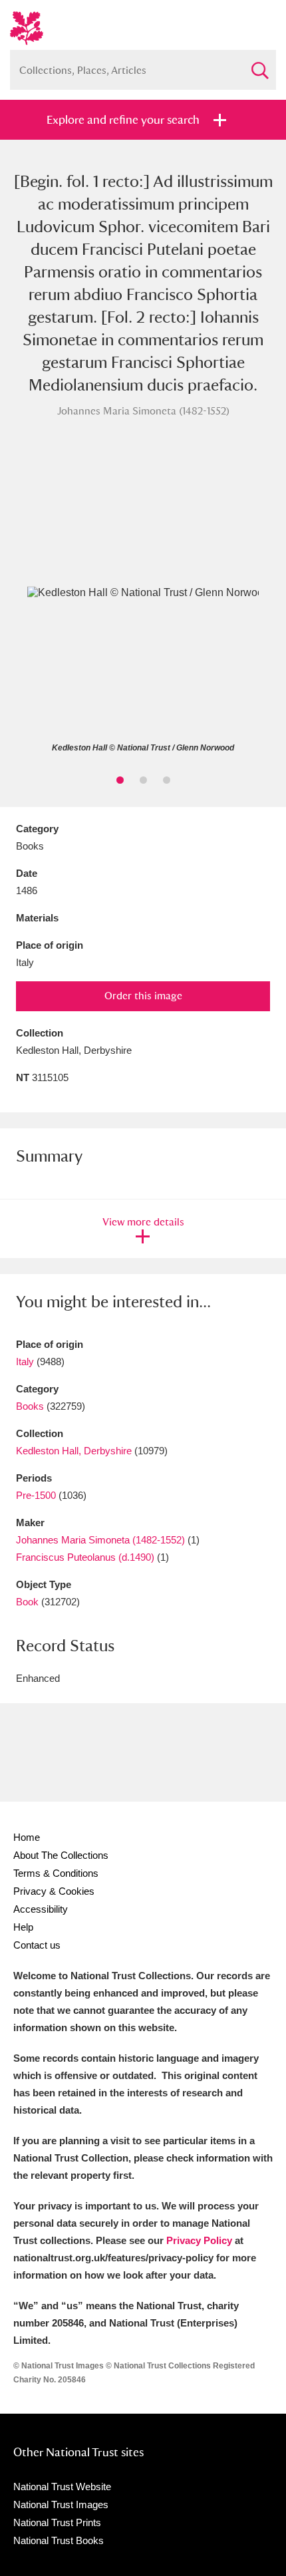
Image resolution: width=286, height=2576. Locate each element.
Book (27, 1602)
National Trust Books (59, 2540)
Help (23, 1927)
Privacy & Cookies (54, 1891)
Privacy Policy (199, 2240)
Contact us (37, 1945)
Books (30, 1406)
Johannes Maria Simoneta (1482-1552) (100, 1540)
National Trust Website (62, 2487)
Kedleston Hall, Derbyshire (74, 1451)
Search (259, 65)
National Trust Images (61, 2504)
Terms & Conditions (56, 1873)
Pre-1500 (36, 1495)
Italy (25, 1362)
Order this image (143, 996)
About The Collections (61, 1855)
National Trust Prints (57, 2522)
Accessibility (41, 1909)
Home (27, 1837)
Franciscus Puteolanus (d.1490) (85, 1557)
